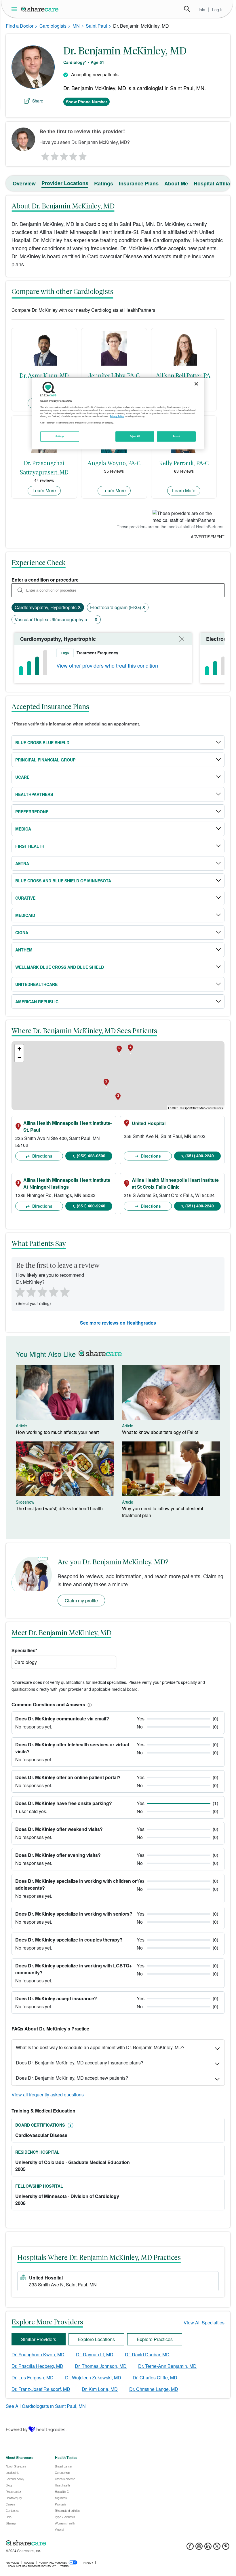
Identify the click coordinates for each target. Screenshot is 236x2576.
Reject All (135, 436)
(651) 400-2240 (200, 1156)
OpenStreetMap (194, 1108)
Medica (23, 829)
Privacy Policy (117, 417)
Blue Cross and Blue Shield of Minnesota (63, 881)
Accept (176, 436)
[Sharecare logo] (69, 2543)
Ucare (22, 777)
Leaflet (173, 1108)
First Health (30, 846)
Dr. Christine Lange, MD (154, 2389)
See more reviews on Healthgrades (118, 1323)
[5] (83, 155)
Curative (25, 898)
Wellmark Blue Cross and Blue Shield (60, 967)
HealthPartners (34, 794)
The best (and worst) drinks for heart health (59, 1508)
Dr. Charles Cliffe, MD (155, 2378)
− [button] (19, 1057)
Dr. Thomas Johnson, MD (101, 2366)
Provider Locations (65, 183)
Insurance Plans (139, 183)
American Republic (37, 1002)
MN (76, 26)
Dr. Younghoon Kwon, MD (38, 2354)
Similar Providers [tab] (39, 2339)
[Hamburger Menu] (15, 9)
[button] (89, 1704)
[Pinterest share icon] (226, 2548)
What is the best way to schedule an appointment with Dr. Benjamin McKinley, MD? (100, 2047)
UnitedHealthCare (36, 984)
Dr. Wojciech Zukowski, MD (93, 2378)
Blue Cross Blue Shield (42, 742)
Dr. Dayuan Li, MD (95, 2354)
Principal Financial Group (45, 760)
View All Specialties (204, 2323)
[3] (64, 155)
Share (38, 101)
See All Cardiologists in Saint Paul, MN (46, 2406)
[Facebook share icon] (190, 2548)
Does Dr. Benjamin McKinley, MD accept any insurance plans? (80, 2063)
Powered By (17, 2429)
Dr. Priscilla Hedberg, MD (37, 2366)
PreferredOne (32, 812)
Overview (24, 183)
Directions (42, 1156)
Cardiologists (53, 26)
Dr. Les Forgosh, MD (33, 2378)
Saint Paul (96, 26)
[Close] (196, 384)
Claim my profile (81, 1600)
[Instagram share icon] (199, 2548)
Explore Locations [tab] (96, 2339)
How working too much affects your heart (57, 1432)
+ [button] (19, 1049)
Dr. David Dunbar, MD (147, 2354)
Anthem (24, 950)
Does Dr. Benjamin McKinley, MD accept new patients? (72, 2078)
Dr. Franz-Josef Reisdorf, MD (41, 2389)
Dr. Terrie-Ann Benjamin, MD (167, 2366)
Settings (60, 436)
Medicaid (25, 915)
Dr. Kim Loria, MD (100, 2389)
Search (187, 9)
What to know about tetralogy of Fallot (160, 1432)
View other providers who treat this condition (107, 665)
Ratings (104, 183)
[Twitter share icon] (217, 2548)
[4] (73, 155)
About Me (176, 183)
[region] (118, 413)
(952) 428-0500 (91, 1156)
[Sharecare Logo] (40, 9)
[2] (54, 155)
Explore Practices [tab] (155, 2339)
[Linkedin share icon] (208, 2548)
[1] (44, 155)
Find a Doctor (20, 26)
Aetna (22, 863)
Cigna (22, 932)
